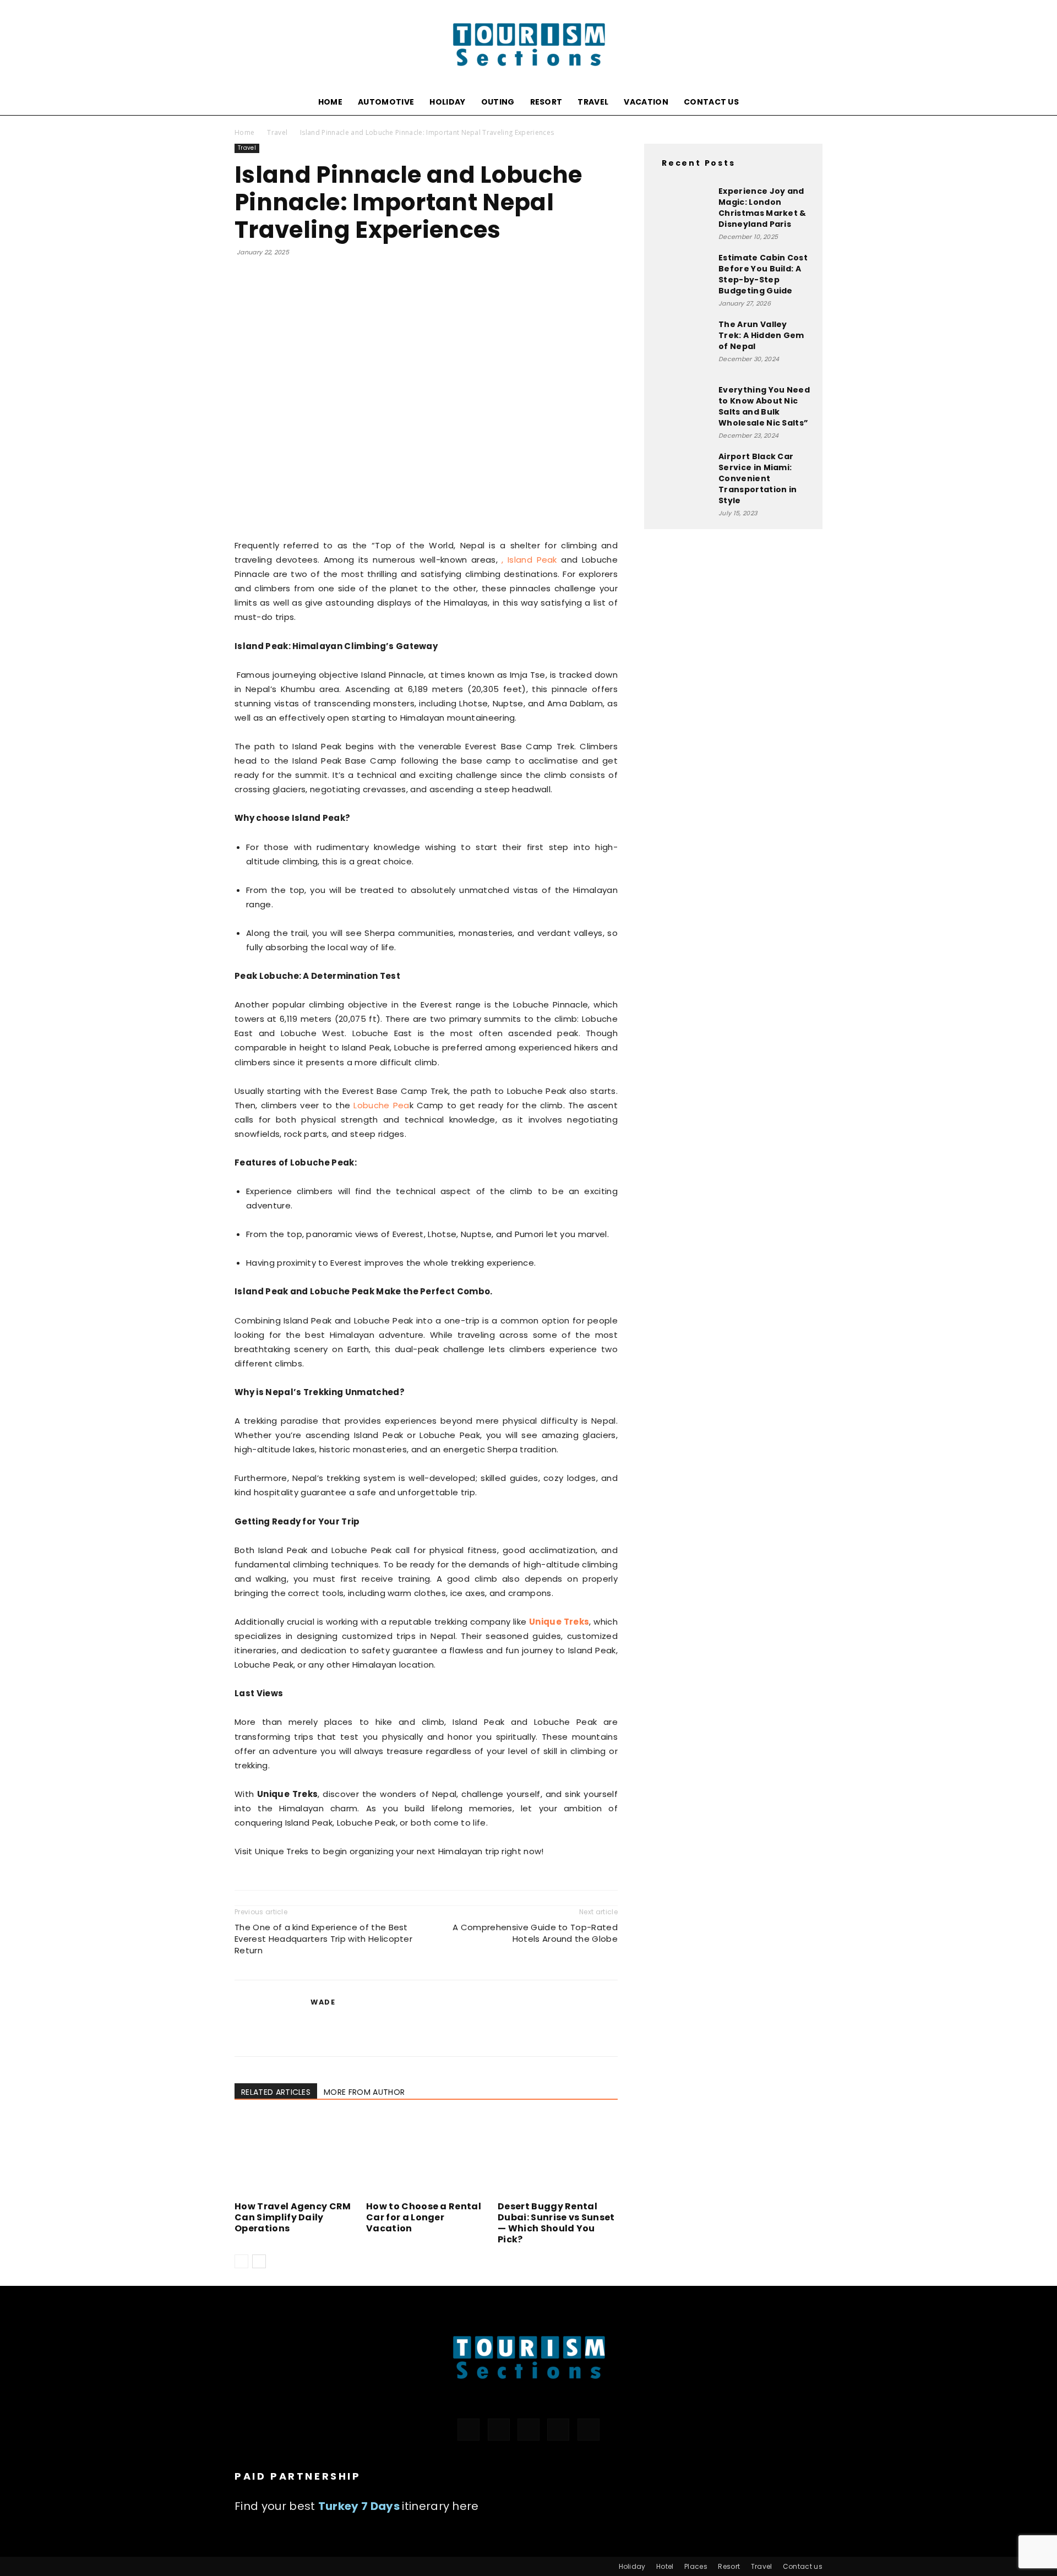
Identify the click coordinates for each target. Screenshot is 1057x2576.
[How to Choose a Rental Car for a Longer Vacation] (426, 2156)
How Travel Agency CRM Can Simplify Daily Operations (293, 2217)
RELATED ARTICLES (276, 2092)
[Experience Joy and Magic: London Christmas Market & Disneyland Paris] (683, 213)
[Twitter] (528, 2430)
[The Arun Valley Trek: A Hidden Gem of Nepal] (683, 346)
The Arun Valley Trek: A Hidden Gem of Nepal (761, 335)
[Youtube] (589, 2430)
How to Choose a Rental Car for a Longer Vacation (424, 2217)
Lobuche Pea (381, 1105)
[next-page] (259, 2261)
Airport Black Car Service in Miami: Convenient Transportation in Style (758, 478)
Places (696, 2566)
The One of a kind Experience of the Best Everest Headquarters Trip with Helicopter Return (323, 1939)
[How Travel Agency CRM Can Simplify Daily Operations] (295, 2156)
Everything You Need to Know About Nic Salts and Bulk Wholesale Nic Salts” (764, 406)
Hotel (665, 2566)
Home (330, 102)
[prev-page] (241, 2261)
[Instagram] (499, 2430)
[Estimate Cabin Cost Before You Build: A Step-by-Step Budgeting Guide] (683, 268)
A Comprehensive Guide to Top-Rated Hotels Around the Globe (535, 1933)
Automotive (386, 102)
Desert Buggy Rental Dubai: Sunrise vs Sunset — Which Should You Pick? (556, 2223)
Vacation (646, 102)
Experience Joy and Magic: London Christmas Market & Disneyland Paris (762, 208)
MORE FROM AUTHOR (364, 2092)
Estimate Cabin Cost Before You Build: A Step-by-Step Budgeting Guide (763, 274)
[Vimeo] (558, 2430)
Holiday (447, 102)
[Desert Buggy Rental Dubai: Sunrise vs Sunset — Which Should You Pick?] (558, 2156)
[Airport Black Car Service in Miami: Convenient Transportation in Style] (683, 472)
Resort (546, 102)
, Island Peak (529, 560)
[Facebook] (468, 2430)
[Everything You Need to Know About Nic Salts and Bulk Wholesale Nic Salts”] (683, 412)
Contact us (711, 102)
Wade (323, 2002)
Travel (593, 102)
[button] (809, 103)
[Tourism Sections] (528, 45)
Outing (498, 102)
